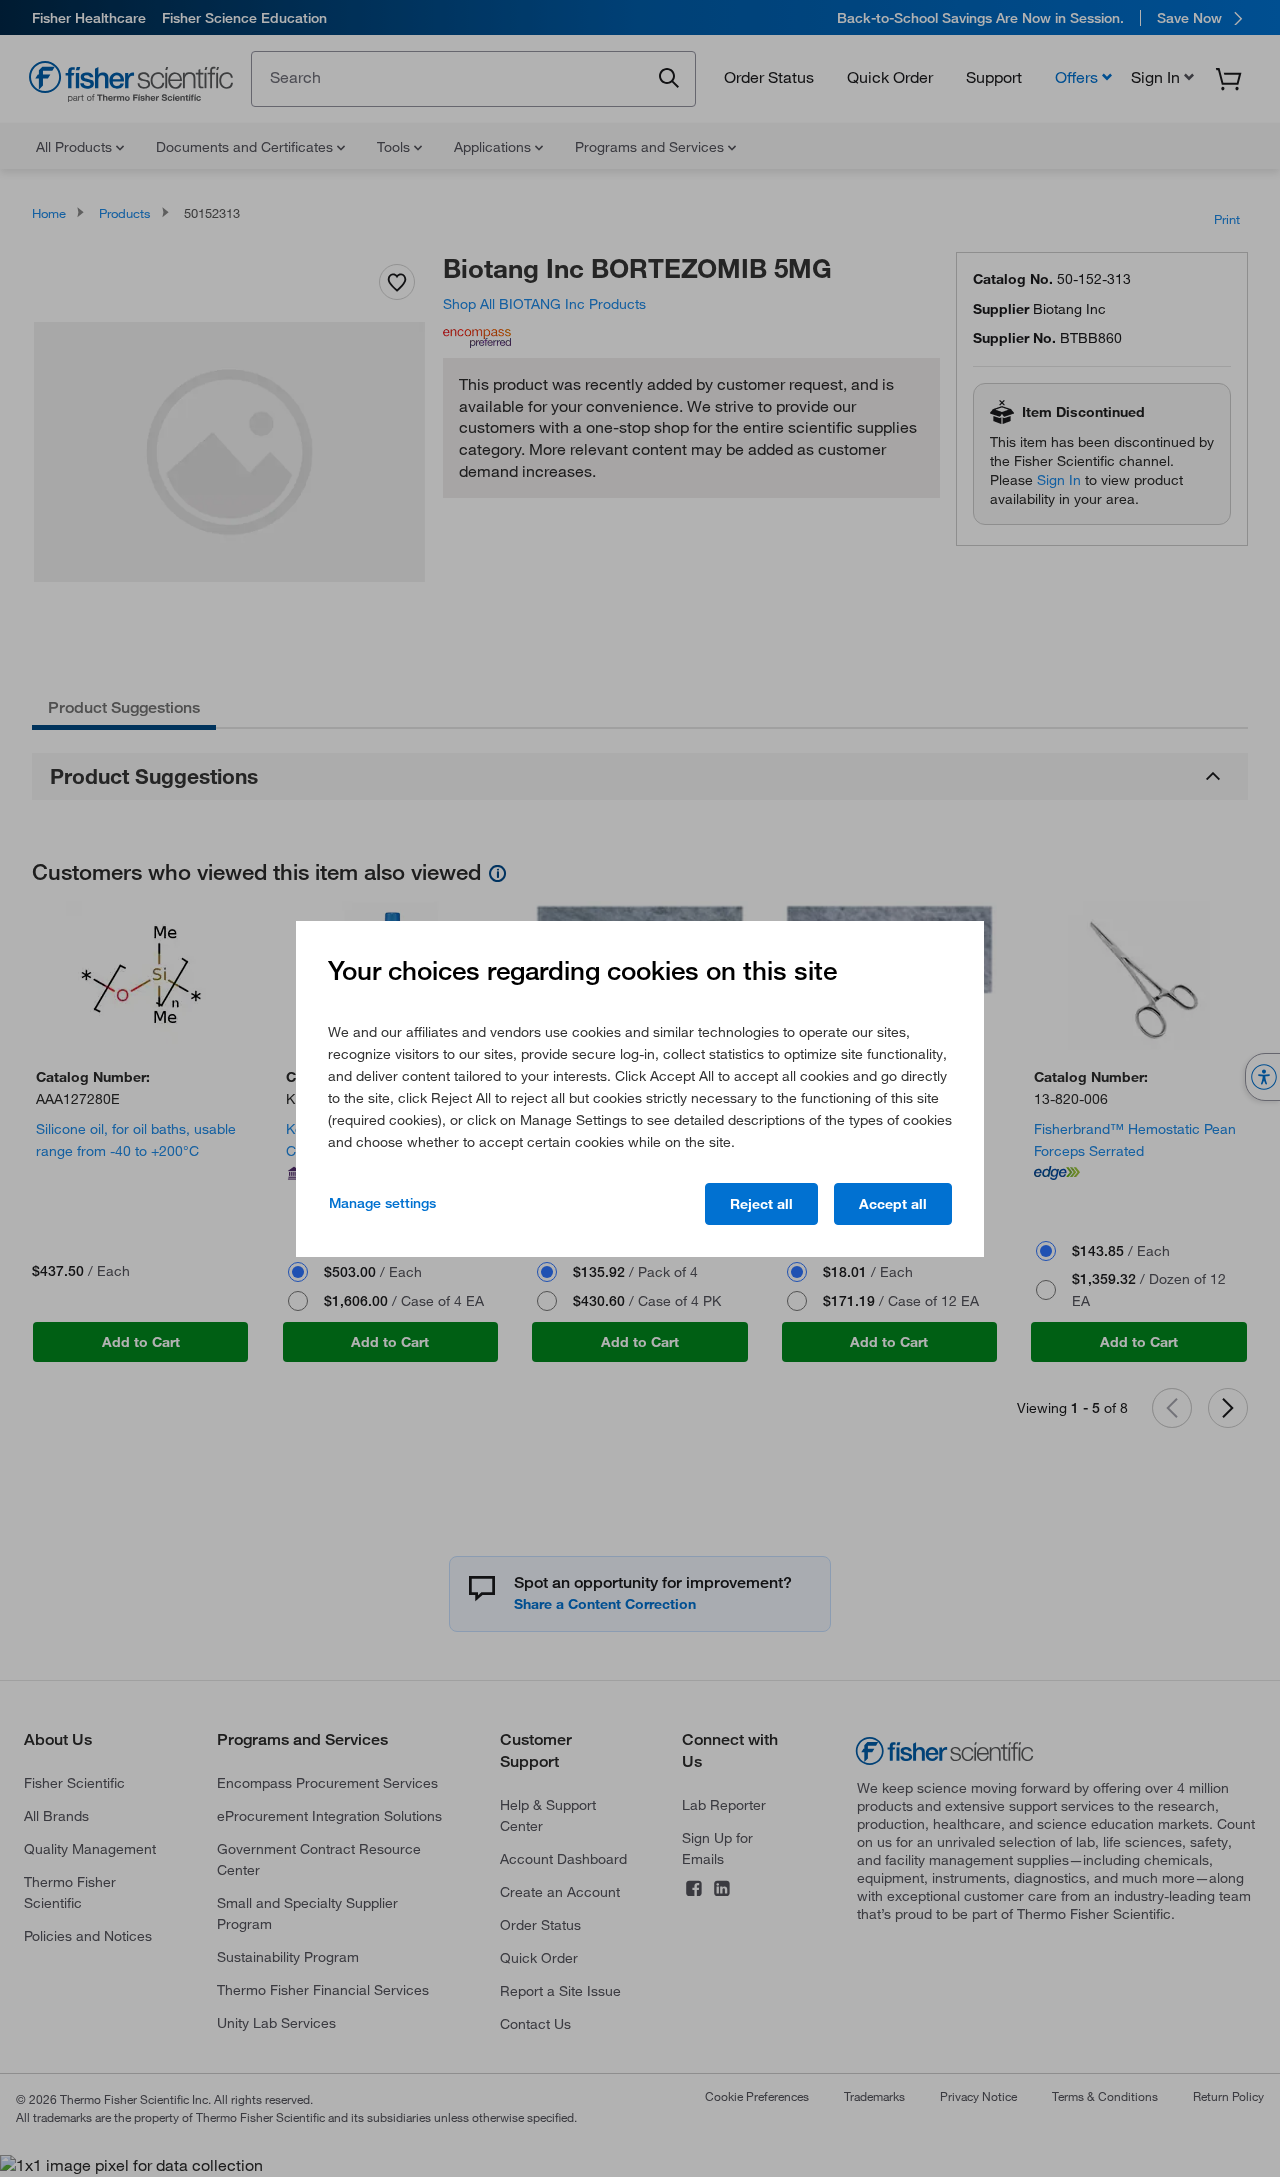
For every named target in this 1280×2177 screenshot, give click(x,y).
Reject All (761, 1204)
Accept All (893, 1204)
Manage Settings (382, 1203)
